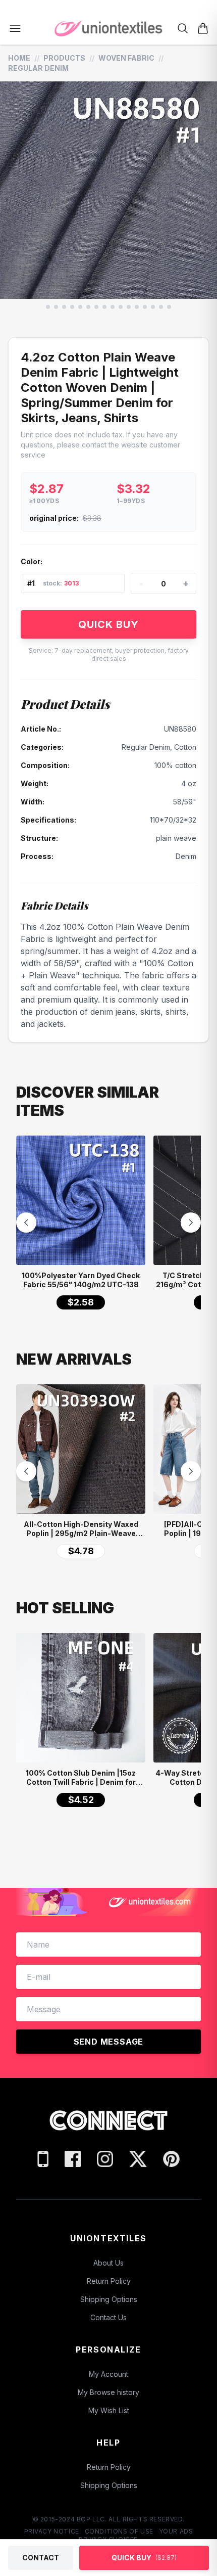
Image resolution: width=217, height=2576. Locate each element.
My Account (108, 2374)
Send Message (109, 2042)
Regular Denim (38, 68)
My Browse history (108, 2392)
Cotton (185, 747)
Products (64, 58)
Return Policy (109, 2281)
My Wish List (109, 2410)
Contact (41, 2558)
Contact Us (108, 2317)
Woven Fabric (126, 58)
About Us (108, 2263)
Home (19, 58)
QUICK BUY (108, 624)
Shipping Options (109, 2299)
